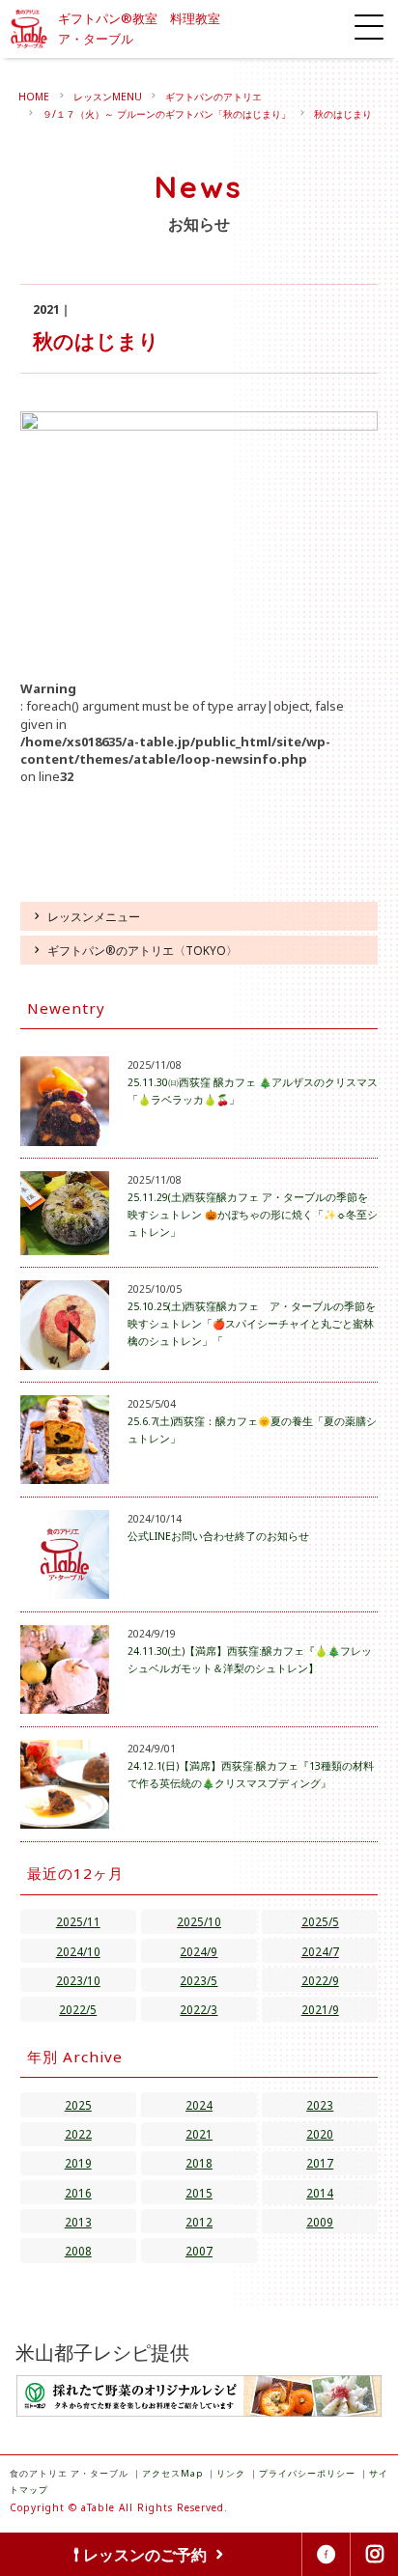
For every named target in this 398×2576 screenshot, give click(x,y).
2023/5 (199, 1980)
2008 (78, 2251)
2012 (199, 2222)
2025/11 (78, 1921)
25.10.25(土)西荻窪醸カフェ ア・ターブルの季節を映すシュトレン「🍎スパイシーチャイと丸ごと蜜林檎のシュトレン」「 (252, 1324)
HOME (34, 97)
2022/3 (199, 2009)
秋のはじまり (343, 114)
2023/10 (78, 1980)
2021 (199, 2134)
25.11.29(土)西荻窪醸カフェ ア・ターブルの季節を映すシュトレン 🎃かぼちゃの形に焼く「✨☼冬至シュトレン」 (253, 1215)
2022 (78, 2134)
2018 (199, 2163)
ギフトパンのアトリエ (213, 97)
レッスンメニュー (94, 916)
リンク (231, 2473)
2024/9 (199, 1951)
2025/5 (320, 1921)
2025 (78, 2105)
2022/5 (78, 2009)
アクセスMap (172, 2473)
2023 (320, 2105)
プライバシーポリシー (307, 2473)
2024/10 (78, 1951)
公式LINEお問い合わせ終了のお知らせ (218, 1536)
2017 (320, 2163)
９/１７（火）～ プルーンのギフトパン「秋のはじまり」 (167, 114)
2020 (320, 2134)
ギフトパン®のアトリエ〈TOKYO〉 (142, 950)
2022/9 (320, 1980)
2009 (320, 2222)
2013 (78, 2222)
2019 (78, 2163)
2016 (78, 2193)
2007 (199, 2251)
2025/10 (199, 1921)
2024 (199, 2105)
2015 (199, 2193)
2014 (320, 2193)
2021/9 (320, 2009)
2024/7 (320, 1951)
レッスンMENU (108, 97)
